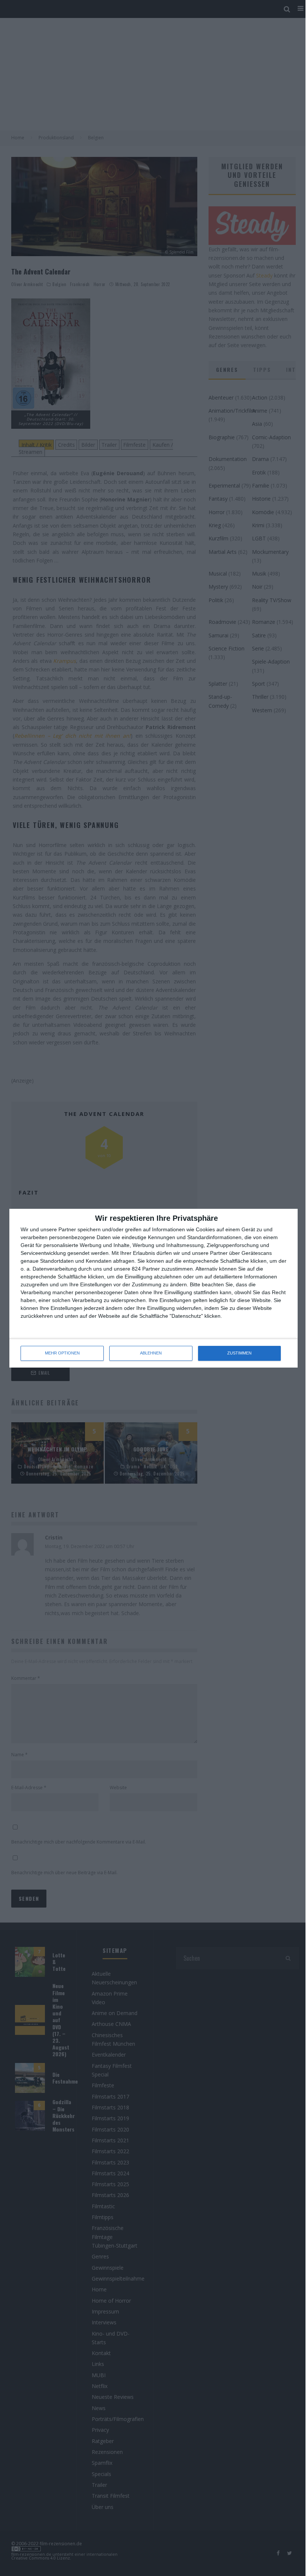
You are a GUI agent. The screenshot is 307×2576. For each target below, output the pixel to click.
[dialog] (153, 1288)
